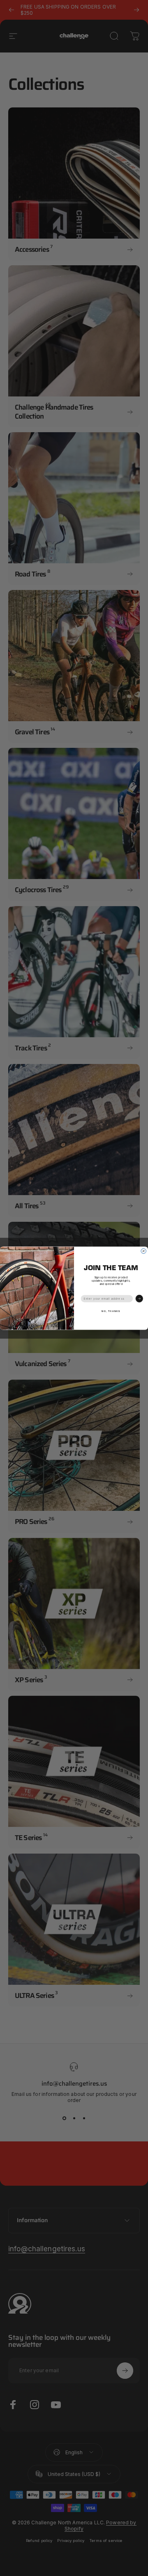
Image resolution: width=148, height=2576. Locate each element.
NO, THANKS (111, 1311)
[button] (139, 1298)
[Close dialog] (143, 1251)
